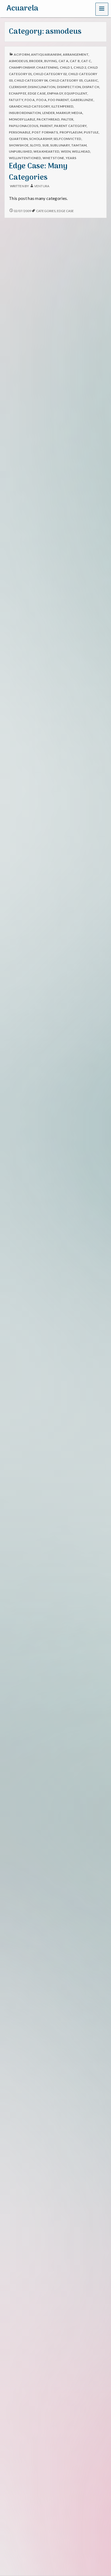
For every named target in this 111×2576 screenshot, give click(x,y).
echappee (18, 93)
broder (36, 61)
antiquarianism (46, 54)
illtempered (62, 106)
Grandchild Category (29, 106)
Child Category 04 (31, 80)
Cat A (63, 61)
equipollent (76, 93)
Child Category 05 (66, 80)
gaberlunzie (82, 100)
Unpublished (20, 151)
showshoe (19, 145)
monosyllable (22, 119)
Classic (91, 80)
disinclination (41, 87)
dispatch (91, 87)
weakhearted (46, 151)
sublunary (60, 145)
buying (51, 61)
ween (66, 151)
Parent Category (70, 126)
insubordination (25, 113)
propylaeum (71, 132)
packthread (48, 119)
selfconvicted (67, 139)
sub (46, 145)
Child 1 (66, 67)
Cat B (75, 61)
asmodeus (18, 61)
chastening (47, 67)
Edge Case (37, 93)
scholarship (41, 139)
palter (67, 119)
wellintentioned (25, 158)
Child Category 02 (50, 74)
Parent (46, 126)
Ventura (42, 186)
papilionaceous (24, 126)
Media (77, 113)
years (71, 158)
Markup (63, 113)
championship (22, 67)
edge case (65, 211)
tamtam (79, 145)
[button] (102, 9)
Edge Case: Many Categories (38, 172)
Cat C (86, 61)
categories (46, 211)
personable (20, 132)
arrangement (76, 54)
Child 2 (80, 67)
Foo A (30, 100)
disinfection (69, 87)
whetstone (53, 158)
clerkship (18, 87)
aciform (22, 54)
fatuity (16, 100)
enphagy (55, 93)
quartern (18, 139)
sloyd (35, 145)
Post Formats (45, 132)
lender (49, 113)
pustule (91, 132)
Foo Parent (58, 100)
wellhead (81, 151)
